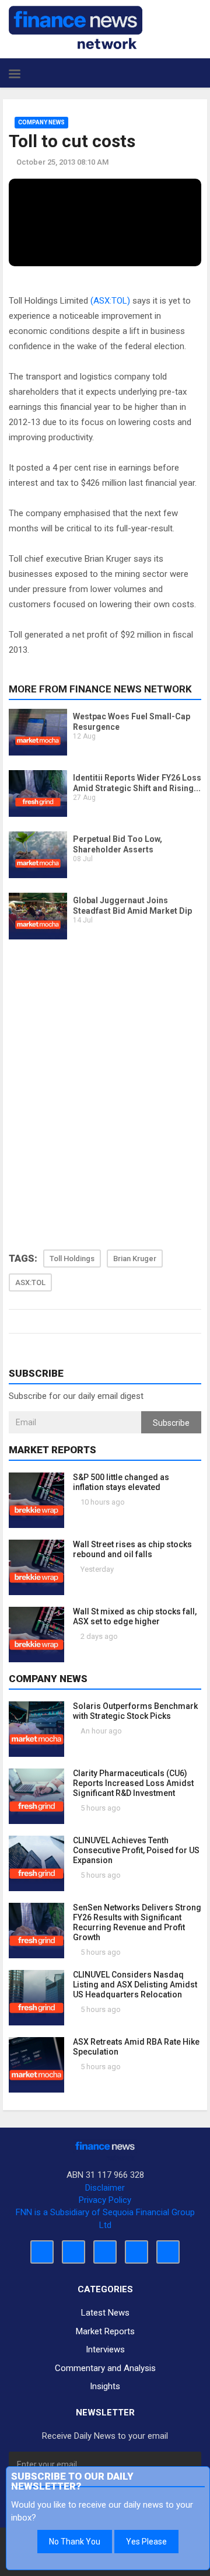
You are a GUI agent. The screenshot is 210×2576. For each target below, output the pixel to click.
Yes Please (146, 2542)
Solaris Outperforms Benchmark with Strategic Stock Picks (135, 1711)
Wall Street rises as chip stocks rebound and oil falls (132, 1549)
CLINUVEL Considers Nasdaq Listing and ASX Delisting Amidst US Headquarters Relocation (135, 1985)
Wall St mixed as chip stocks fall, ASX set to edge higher (135, 1616)
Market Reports (105, 2331)
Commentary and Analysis (105, 2368)
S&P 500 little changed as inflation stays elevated (121, 1482)
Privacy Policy (105, 2200)
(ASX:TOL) (110, 301)
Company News (41, 122)
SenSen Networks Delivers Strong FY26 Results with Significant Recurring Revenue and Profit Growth (137, 1922)
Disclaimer (105, 2188)
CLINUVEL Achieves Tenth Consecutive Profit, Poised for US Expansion (136, 1850)
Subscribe (171, 1423)
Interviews (105, 2349)
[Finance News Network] (76, 27)
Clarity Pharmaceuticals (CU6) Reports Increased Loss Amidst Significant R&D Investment (133, 1783)
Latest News (105, 2313)
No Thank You (75, 2542)
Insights (105, 2386)
